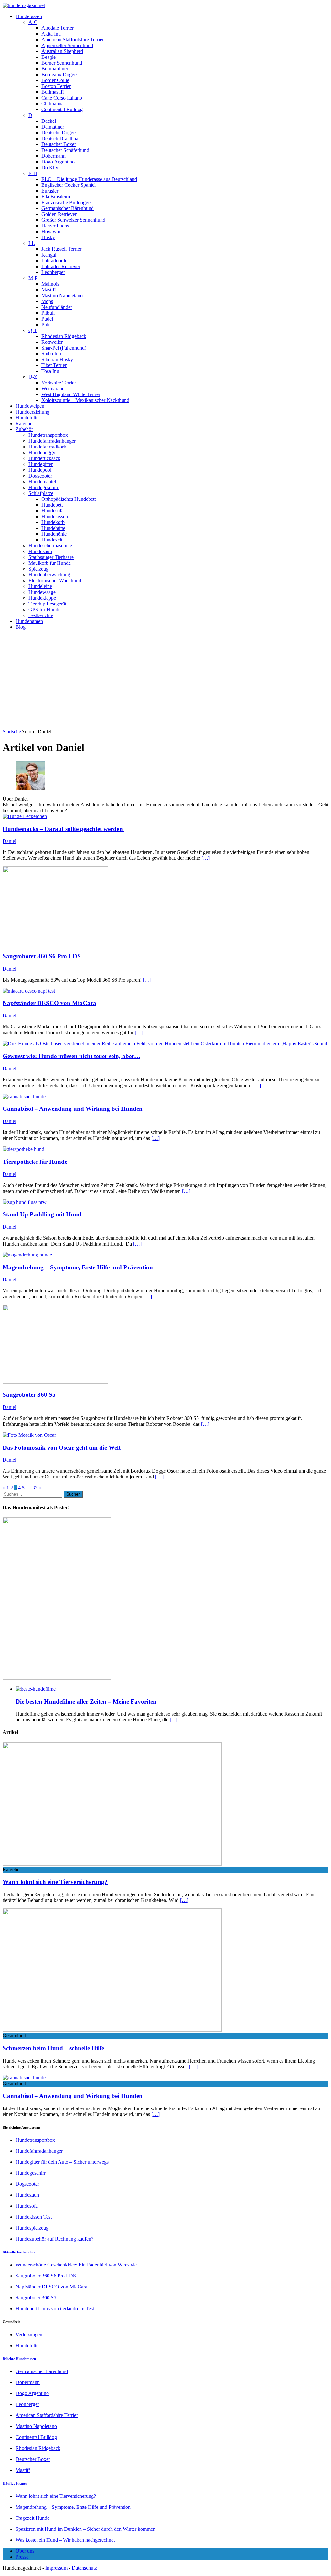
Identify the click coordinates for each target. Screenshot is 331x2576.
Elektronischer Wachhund (55, 580)
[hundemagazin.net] (165, 5)
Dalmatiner (53, 127)
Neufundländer (57, 307)
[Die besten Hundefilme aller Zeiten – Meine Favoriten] (36, 1689)
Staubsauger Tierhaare (51, 557)
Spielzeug (38, 569)
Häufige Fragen (15, 2483)
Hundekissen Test (34, 2217)
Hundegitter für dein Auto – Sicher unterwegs (62, 2162)
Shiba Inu (51, 354)
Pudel (47, 319)
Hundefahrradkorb (47, 447)
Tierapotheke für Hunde (35, 1162)
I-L (32, 243)
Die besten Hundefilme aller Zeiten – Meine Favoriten (86, 1702)
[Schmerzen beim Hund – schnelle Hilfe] (112, 2030)
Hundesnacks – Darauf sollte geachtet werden (64, 829)
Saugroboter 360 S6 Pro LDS (42, 956)
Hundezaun (40, 551)
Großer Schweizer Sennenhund (73, 220)
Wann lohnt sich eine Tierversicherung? (55, 1882)
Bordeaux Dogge (59, 74)
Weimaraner (54, 389)
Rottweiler (52, 342)
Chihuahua (53, 104)
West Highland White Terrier (71, 394)
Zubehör (24, 429)
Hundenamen (29, 621)
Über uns (25, 2551)
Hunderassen (29, 16)
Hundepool (40, 470)
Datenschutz (84, 2568)
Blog (21, 627)
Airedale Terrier (58, 28)
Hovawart (52, 231)
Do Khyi (50, 168)
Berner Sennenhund (62, 63)
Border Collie (55, 80)
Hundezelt (52, 540)
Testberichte (41, 615)
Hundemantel (42, 482)
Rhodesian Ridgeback (64, 336)
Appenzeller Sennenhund (67, 45)
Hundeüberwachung (49, 575)
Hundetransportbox (48, 435)
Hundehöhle (54, 534)
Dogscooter (40, 476)
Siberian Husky (57, 359)
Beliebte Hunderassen (19, 2359)
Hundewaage (42, 592)
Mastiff (49, 290)
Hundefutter (28, 418)
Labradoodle (54, 261)
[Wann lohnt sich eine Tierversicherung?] (112, 1864)
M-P (33, 278)
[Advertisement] (165, 680)
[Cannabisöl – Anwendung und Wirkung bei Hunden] (24, 2078)
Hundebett (52, 505)
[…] (206, 858)
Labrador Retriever (61, 266)
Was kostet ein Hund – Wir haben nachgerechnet (65, 2540)
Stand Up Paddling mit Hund (42, 1214)
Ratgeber (25, 423)
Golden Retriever (59, 214)
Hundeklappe (42, 598)
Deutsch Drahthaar (61, 138)
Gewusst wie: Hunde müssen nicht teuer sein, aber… (71, 1056)
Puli (45, 325)
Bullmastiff (53, 92)
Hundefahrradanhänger (52, 441)
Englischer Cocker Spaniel (69, 185)
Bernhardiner (55, 69)
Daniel (9, 841)
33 (35, 1488)
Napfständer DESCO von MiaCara (49, 1003)
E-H (33, 173)
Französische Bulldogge (66, 202)
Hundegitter (41, 464)
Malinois (50, 284)
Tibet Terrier (54, 365)
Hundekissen (55, 516)
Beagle (48, 57)
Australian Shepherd (62, 51)
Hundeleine (40, 586)
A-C (33, 22)
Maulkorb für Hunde (50, 563)
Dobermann (53, 156)
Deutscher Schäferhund (65, 150)
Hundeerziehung (32, 412)
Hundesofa (53, 511)
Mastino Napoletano (62, 295)
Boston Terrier (56, 86)
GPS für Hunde (44, 610)
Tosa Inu (50, 371)
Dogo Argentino (58, 162)
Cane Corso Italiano (62, 98)
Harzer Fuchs (55, 226)
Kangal (49, 255)
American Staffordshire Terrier (73, 40)
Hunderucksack (44, 458)
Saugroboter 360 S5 (29, 1395)
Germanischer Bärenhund (68, 208)
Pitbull (48, 313)
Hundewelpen (30, 406)
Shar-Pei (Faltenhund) (64, 348)
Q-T (33, 330)
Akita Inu (51, 34)
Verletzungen (29, 2334)
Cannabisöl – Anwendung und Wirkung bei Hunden (73, 1109)
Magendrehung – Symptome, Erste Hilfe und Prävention (78, 1267)
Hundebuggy (42, 452)
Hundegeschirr (43, 487)
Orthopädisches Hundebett (69, 499)
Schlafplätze (41, 493)
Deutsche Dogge (59, 133)
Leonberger (53, 272)
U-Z (33, 377)
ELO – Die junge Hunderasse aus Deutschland (89, 179)
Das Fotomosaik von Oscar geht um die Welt (62, 1448)
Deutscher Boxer (59, 144)
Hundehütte (53, 528)
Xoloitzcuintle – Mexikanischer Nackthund (85, 400)
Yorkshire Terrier (59, 383)
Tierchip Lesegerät (47, 604)
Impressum (57, 2568)
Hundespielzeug (32, 2228)
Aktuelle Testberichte (19, 2252)
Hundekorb (53, 522)
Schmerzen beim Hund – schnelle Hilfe (53, 2048)
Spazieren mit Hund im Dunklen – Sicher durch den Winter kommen (85, 2529)
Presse (22, 2557)
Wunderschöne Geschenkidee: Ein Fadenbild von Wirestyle (76, 2265)
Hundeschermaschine (50, 546)
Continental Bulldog (62, 109)
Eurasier (50, 191)
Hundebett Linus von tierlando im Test (55, 2309)
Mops (47, 301)
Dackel (49, 121)
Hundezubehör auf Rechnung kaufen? (54, 2239)
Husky (48, 237)
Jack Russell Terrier (61, 249)
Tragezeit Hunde (32, 2518)
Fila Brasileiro (56, 197)
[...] (173, 1720)
